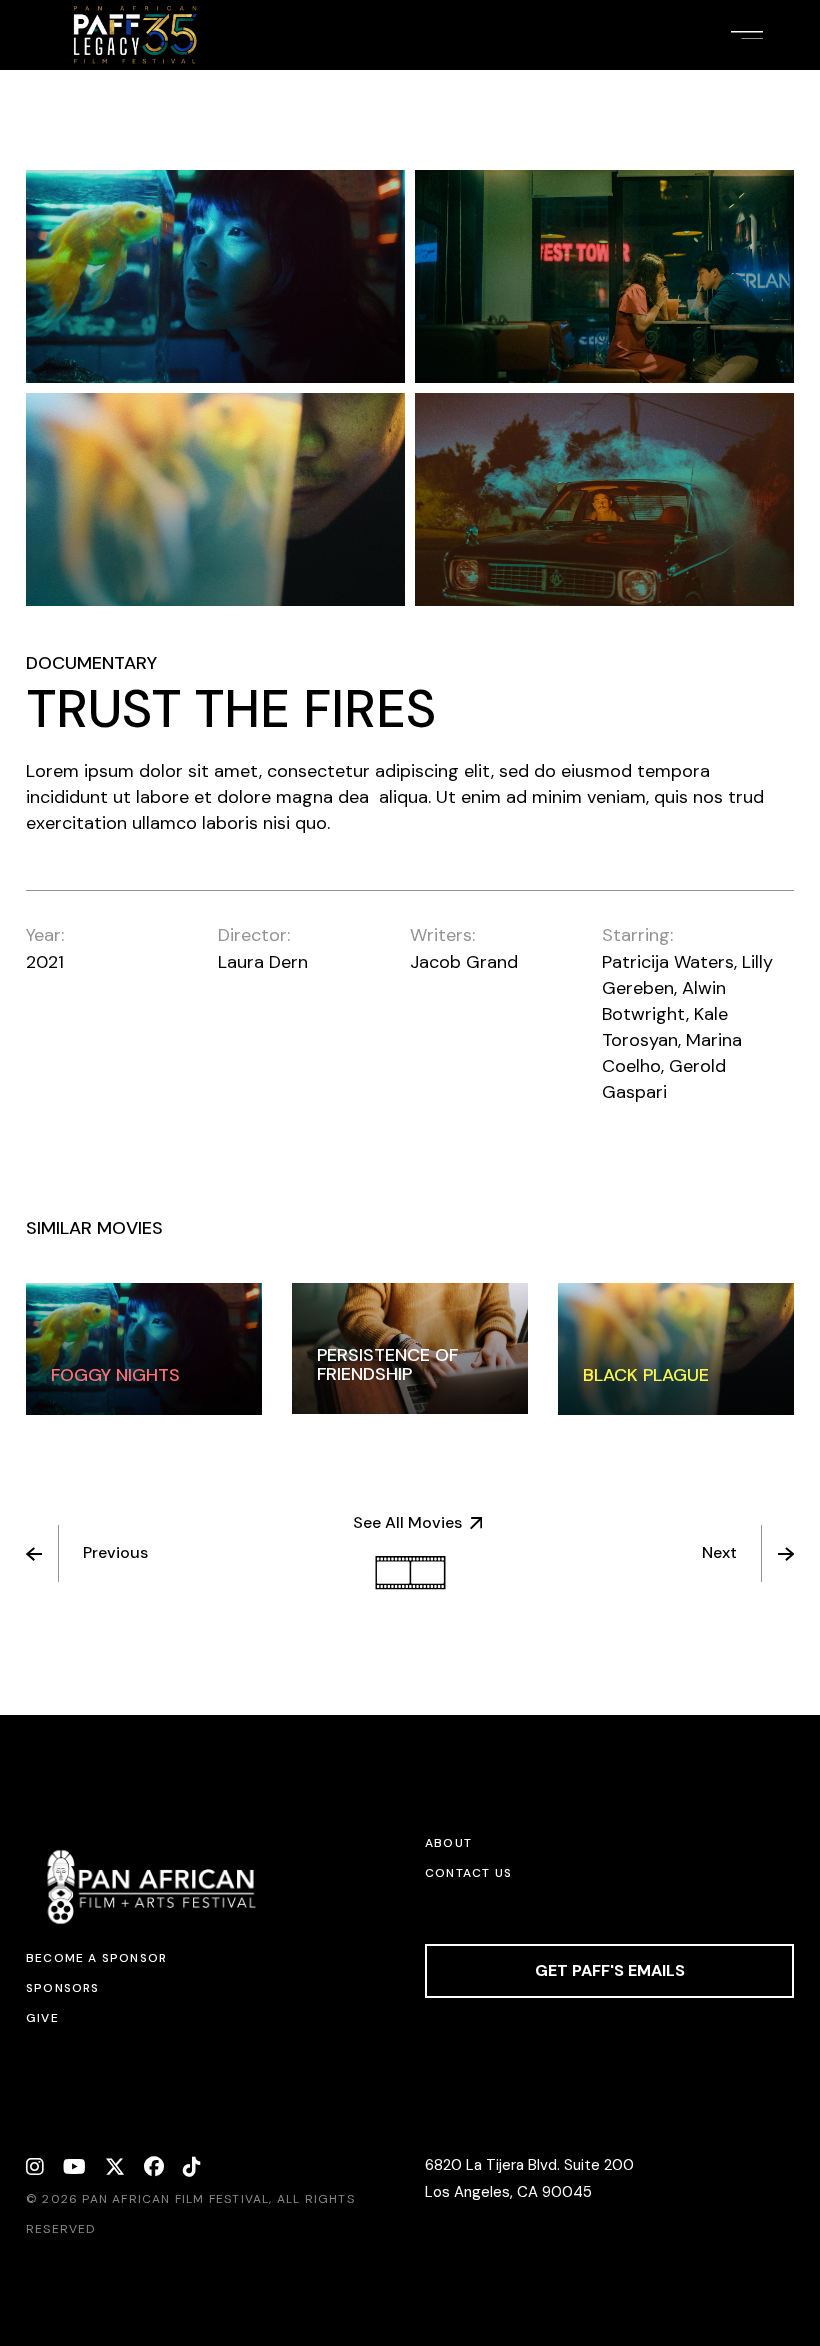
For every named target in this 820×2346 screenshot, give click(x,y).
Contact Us (468, 1873)
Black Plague (646, 1375)
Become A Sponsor (96, 1958)
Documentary (91, 663)
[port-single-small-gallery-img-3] (215, 499)
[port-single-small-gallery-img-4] (604, 499)
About (448, 1843)
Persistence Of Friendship (387, 1364)
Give (42, 2018)
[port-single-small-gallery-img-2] (604, 276)
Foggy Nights (115, 1375)
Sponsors (63, 1988)
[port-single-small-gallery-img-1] (215, 276)
